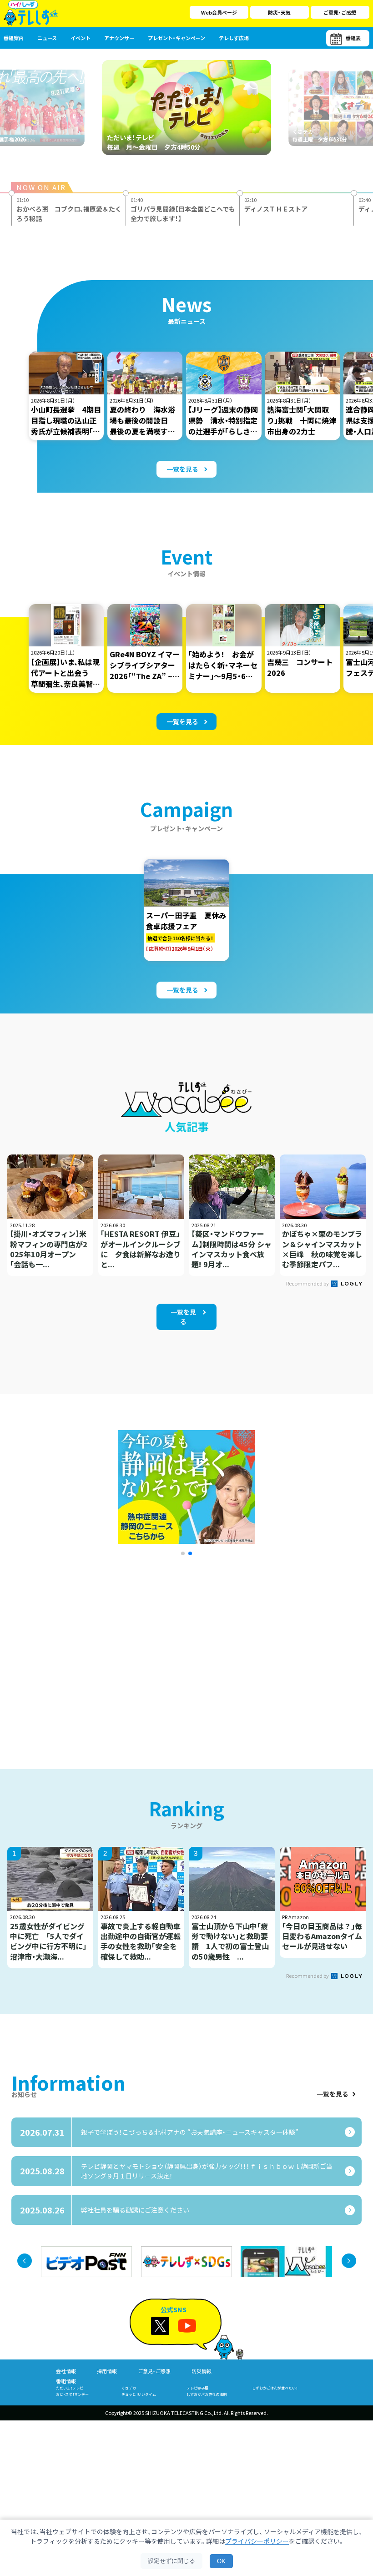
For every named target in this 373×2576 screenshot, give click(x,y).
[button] (183, 1553)
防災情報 (202, 2371)
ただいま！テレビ (70, 2388)
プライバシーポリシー (257, 2541)
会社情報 (66, 2371)
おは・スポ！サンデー (72, 2394)
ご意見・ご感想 (340, 12)
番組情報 (66, 2381)
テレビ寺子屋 (197, 2388)
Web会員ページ (219, 12)
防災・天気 (279, 12)
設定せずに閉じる (171, 2561)
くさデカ (129, 2388)
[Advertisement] (101, 1651)
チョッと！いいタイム (139, 2394)
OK (221, 2561)
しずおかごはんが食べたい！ (275, 2388)
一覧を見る (333, 2094)
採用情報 (107, 2371)
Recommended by (308, 1283)
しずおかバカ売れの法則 (207, 2394)
